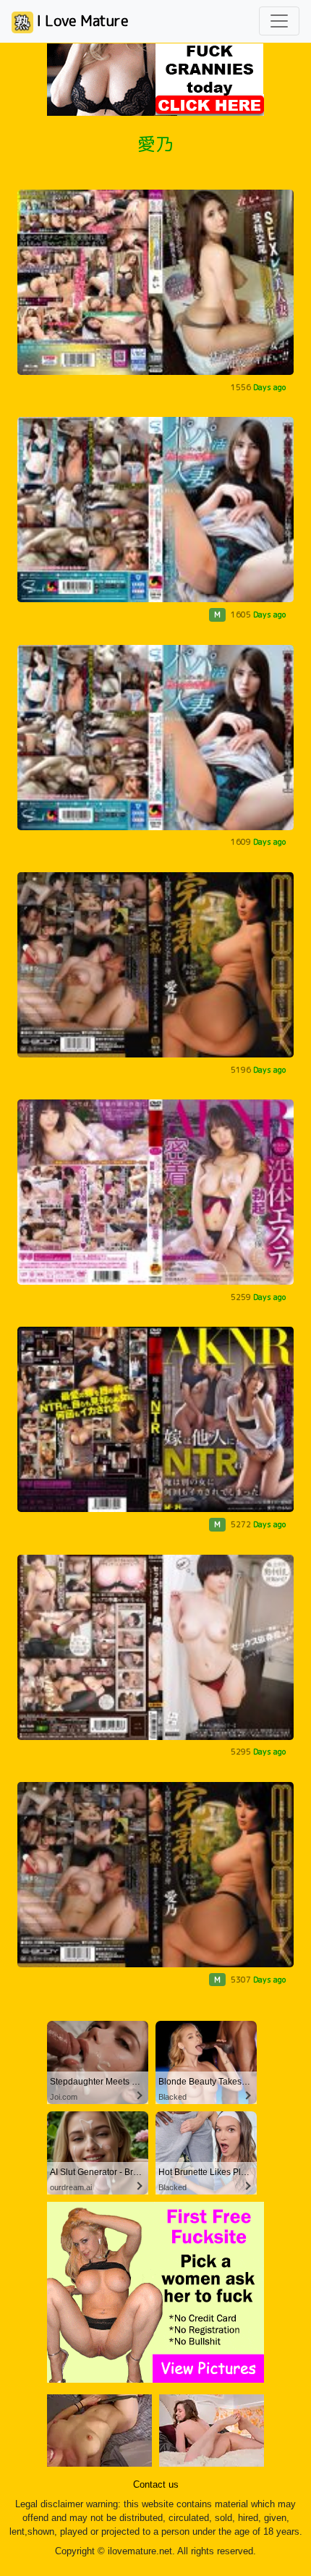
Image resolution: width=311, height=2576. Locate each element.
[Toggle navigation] (279, 21)
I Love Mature (81, 20)
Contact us (156, 2485)
